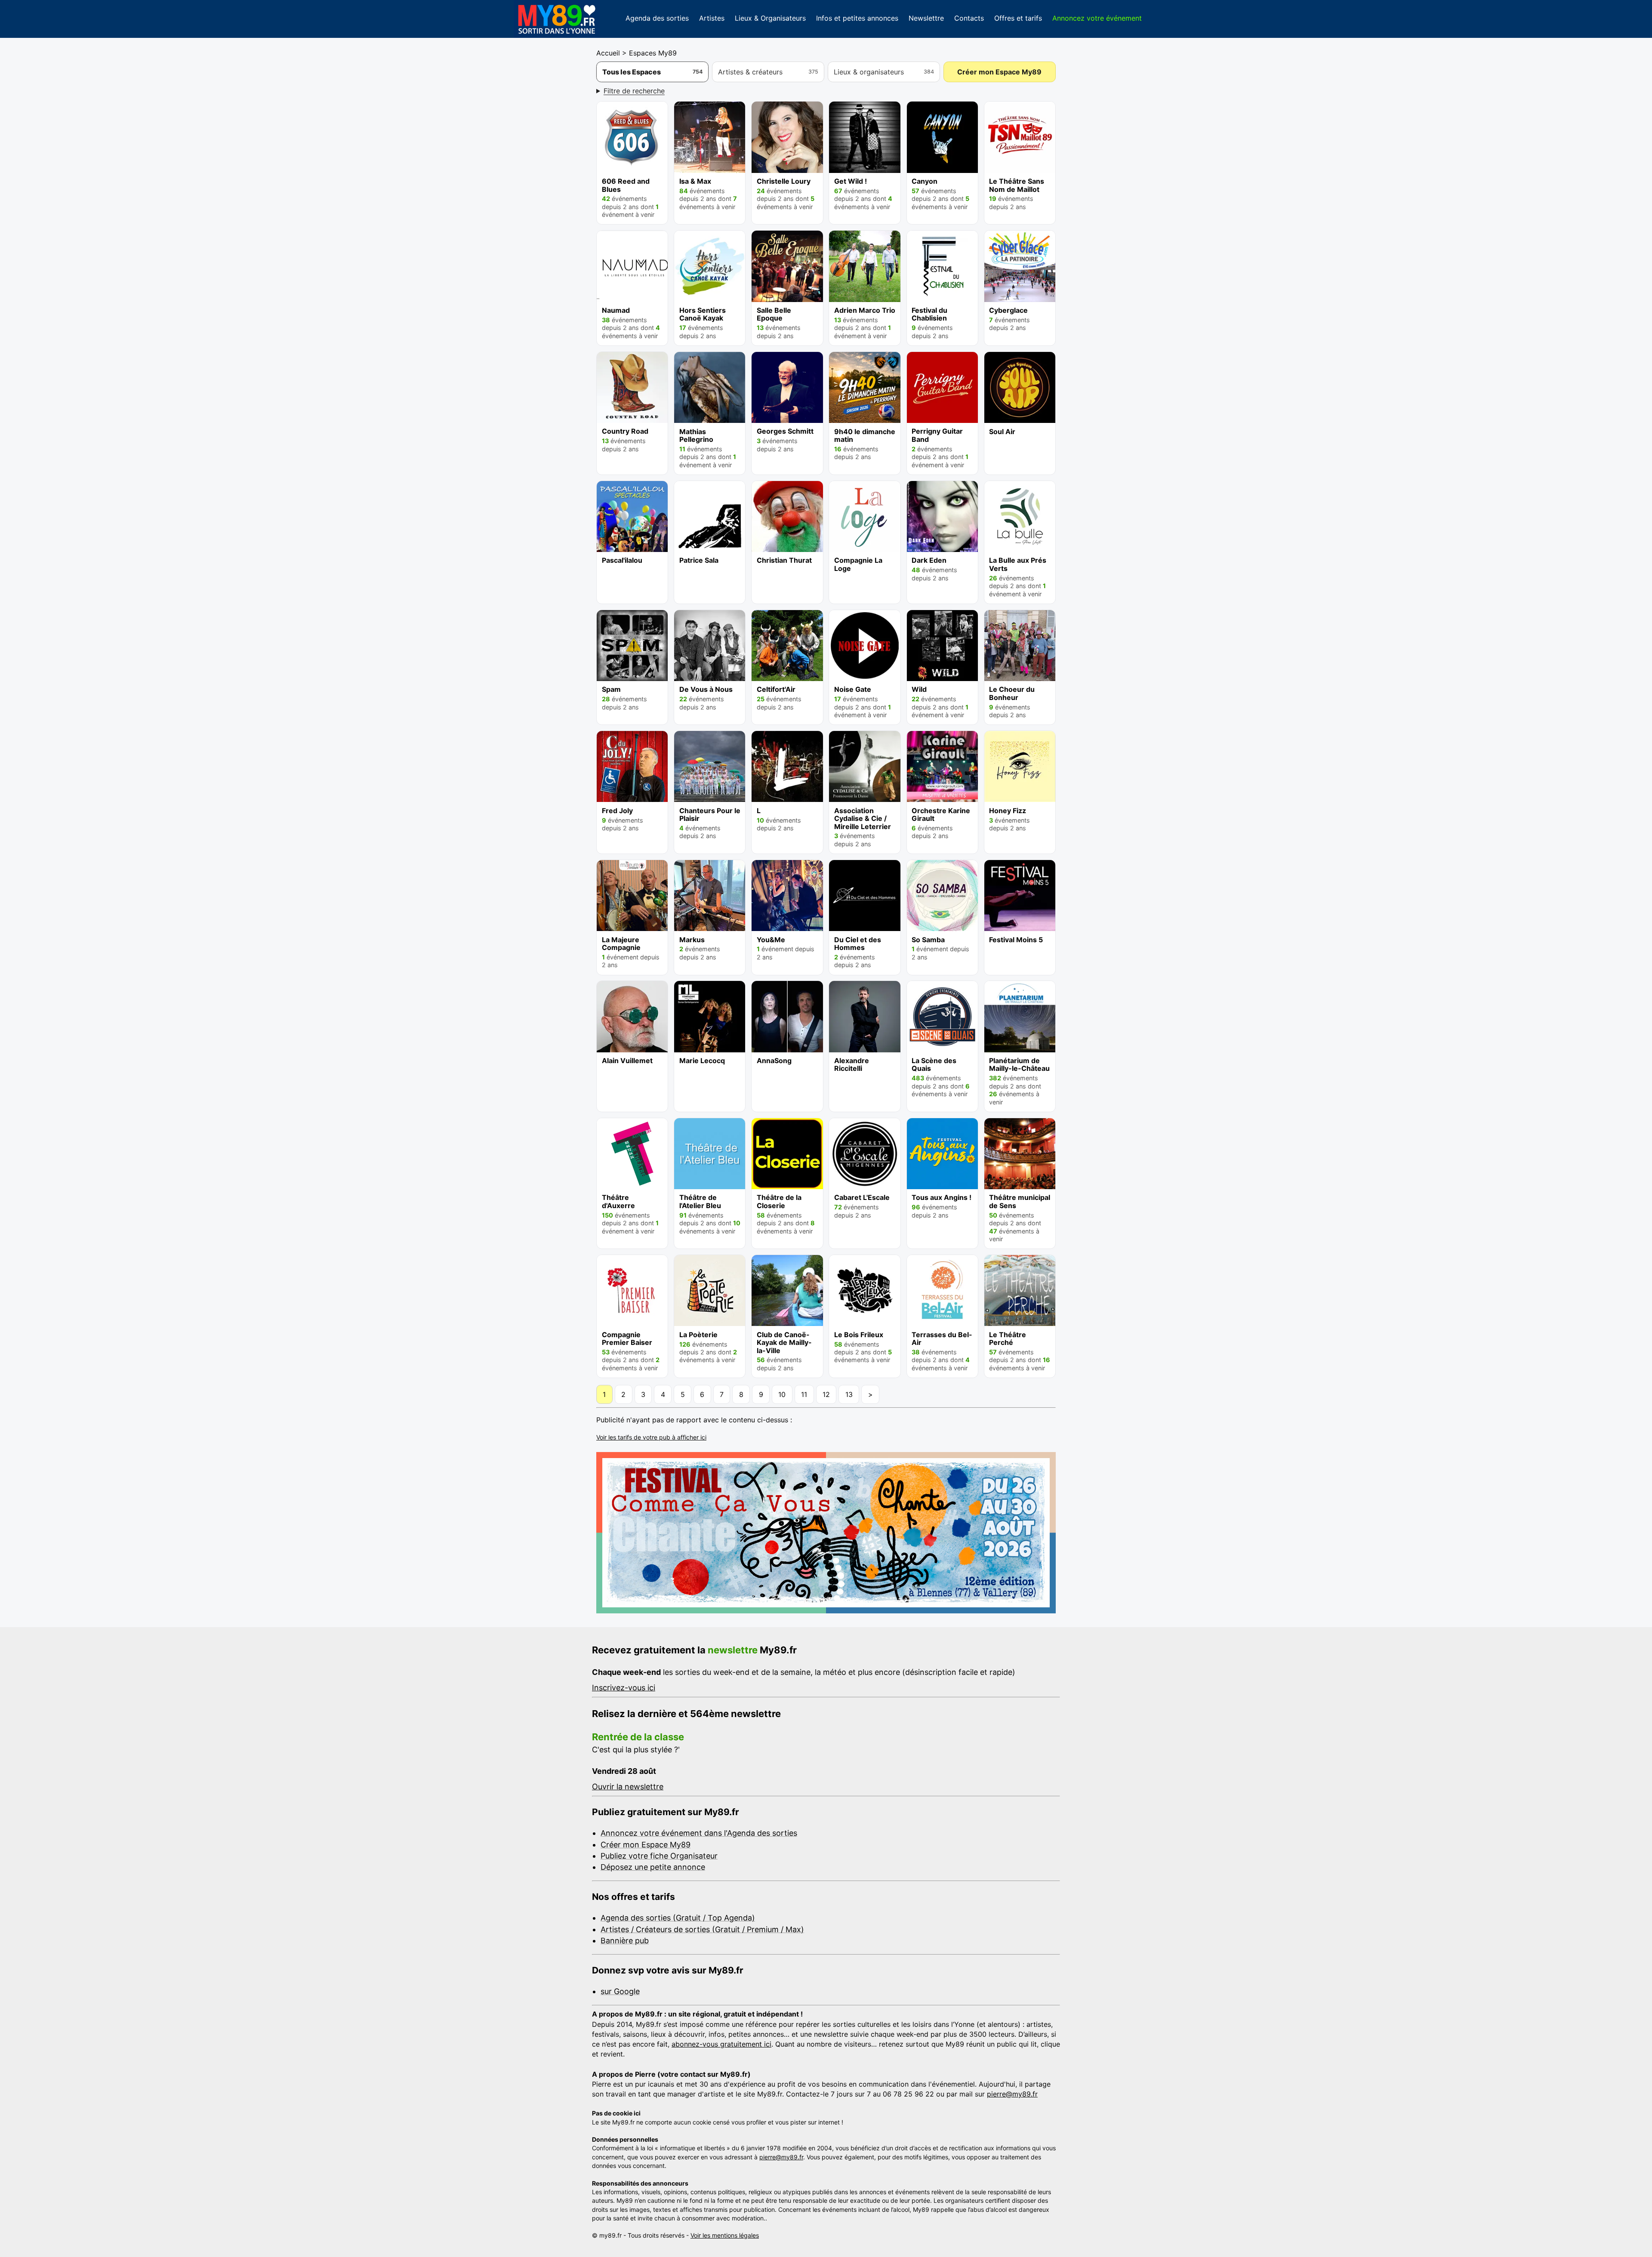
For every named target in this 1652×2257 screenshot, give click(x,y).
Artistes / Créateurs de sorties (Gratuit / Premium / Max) (702, 1929)
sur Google (620, 1991)
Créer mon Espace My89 (999, 72)
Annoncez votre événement (1097, 18)
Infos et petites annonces (857, 18)
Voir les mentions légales (725, 2235)
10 (782, 1394)
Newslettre (926, 18)
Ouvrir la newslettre (628, 1787)
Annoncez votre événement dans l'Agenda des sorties (699, 1833)
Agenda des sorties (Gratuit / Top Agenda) (678, 1918)
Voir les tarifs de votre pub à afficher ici (651, 1437)
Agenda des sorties (657, 18)
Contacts (969, 18)
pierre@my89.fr (1012, 2094)
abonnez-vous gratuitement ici (721, 2044)
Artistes (712, 18)
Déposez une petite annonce (653, 1867)
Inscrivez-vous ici (624, 1688)
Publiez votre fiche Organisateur (659, 1856)
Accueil (608, 53)
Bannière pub (625, 1941)
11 (804, 1394)
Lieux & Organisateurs (770, 18)
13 (849, 1394)
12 (826, 1394)
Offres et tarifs (1018, 18)
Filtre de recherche (634, 91)
